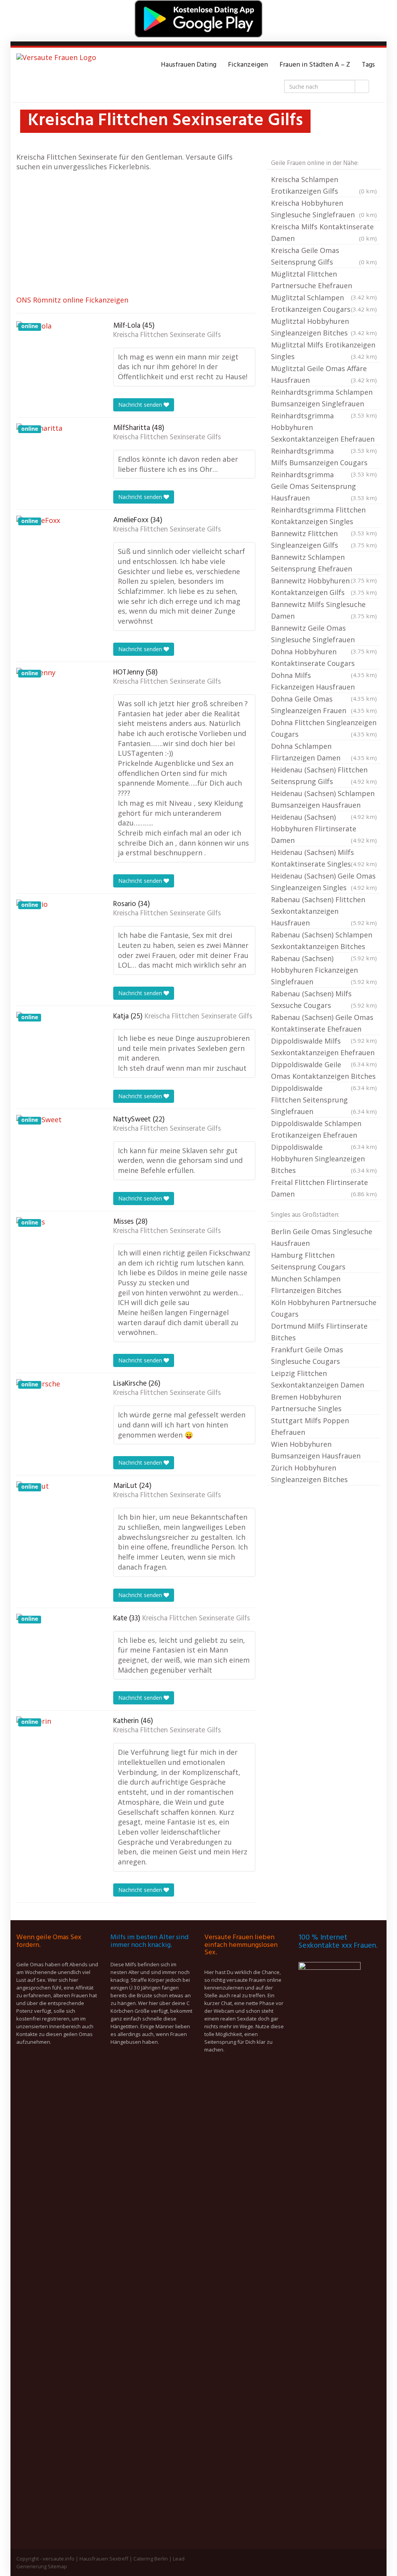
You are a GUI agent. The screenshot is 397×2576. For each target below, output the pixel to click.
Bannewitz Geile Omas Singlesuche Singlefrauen (324, 635)
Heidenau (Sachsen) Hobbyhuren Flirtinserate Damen (324, 829)
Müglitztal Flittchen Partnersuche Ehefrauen (324, 280)
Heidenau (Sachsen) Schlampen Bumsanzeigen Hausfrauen (324, 800)
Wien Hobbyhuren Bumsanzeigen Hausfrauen (316, 1450)
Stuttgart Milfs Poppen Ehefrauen (310, 1426)
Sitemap (57, 2566)
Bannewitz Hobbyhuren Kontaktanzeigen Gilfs (324, 586)
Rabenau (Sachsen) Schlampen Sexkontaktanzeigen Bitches (324, 941)
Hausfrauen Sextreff (104, 2559)
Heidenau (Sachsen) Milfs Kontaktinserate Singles (324, 858)
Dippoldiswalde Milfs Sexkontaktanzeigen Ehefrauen (324, 1047)
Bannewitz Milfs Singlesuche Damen (324, 610)
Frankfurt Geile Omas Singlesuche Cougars (307, 1355)
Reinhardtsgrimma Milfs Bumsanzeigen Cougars (324, 457)
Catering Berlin (151, 2559)
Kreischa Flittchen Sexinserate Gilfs (167, 335)
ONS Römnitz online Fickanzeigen (72, 300)
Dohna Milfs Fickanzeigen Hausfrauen (324, 682)
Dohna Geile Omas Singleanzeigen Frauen (324, 705)
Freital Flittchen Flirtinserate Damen (324, 1188)
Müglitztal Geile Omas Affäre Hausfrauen (324, 374)
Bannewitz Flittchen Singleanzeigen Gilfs (324, 539)
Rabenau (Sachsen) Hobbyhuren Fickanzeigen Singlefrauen (324, 970)
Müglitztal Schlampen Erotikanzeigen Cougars (324, 303)
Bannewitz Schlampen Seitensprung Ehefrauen (324, 564)
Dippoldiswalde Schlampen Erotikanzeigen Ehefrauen (324, 1130)
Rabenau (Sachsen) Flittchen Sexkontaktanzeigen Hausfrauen (324, 911)
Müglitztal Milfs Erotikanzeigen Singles (324, 351)
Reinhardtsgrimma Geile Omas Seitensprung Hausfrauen (324, 486)
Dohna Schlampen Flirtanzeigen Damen (324, 752)
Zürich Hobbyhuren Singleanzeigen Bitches (309, 1474)
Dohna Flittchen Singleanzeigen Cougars (324, 728)
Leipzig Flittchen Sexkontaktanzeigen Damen (318, 1379)
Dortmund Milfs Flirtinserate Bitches (319, 1332)
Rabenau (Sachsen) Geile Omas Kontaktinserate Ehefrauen (324, 1024)
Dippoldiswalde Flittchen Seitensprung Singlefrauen (324, 1100)
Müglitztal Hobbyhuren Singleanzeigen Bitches (324, 327)
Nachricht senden (141, 405)
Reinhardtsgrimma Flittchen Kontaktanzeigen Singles (324, 516)
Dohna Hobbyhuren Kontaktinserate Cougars (324, 658)
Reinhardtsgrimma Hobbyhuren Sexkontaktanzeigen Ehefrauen (324, 428)
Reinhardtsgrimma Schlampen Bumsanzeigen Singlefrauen (324, 399)
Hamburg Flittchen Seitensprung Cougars (308, 1261)
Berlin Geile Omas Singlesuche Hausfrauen (322, 1237)
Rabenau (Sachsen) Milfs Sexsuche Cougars (324, 999)
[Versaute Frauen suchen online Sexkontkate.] (56, 65)
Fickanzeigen (248, 65)
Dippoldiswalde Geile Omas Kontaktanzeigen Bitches (324, 1071)
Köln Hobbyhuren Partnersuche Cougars (324, 1308)
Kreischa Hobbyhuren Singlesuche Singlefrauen (324, 209)
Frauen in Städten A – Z (315, 65)
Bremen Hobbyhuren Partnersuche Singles (306, 1403)
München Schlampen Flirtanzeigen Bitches (306, 1285)
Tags (368, 65)
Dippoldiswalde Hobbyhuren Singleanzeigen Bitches (324, 1159)
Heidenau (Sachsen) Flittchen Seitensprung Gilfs (324, 776)
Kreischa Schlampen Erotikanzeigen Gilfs (324, 185)
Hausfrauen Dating (189, 65)
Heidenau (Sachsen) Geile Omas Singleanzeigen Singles (324, 882)
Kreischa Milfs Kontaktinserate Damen (324, 232)
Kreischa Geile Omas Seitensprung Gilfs (324, 256)
